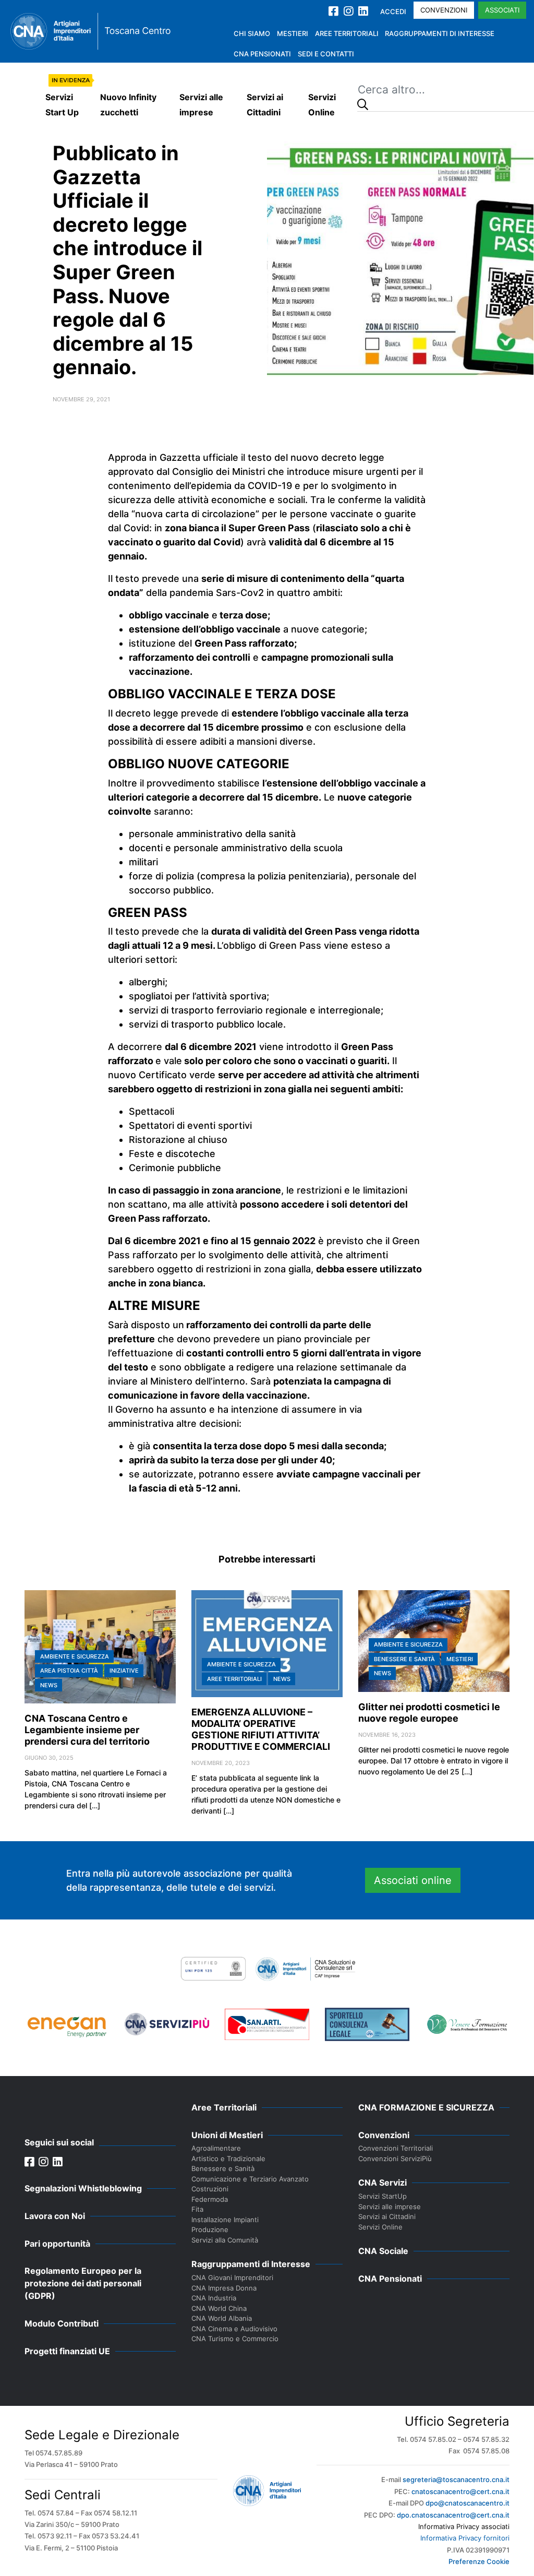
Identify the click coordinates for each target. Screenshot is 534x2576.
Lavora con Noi (55, 2216)
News (49, 1685)
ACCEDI (393, 11)
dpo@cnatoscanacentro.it (468, 2503)
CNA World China (219, 2308)
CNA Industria (214, 2298)
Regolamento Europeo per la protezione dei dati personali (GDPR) (83, 2283)
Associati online (413, 1880)
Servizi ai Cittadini (265, 105)
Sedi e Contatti (326, 54)
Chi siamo (252, 33)
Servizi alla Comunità (225, 2240)
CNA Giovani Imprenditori (232, 2277)
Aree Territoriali (347, 33)
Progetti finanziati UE (67, 2351)
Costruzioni (210, 2189)
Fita (197, 2209)
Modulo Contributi (62, 2323)
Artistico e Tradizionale (228, 2158)
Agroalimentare (216, 2148)
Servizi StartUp (383, 2196)
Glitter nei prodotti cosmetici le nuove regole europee (429, 1713)
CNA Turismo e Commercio (235, 2339)
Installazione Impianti (225, 2220)
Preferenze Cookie (479, 2561)
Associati (502, 10)
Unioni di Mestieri (227, 2135)
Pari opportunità (57, 2244)
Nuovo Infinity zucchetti (128, 105)
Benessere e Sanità (404, 1659)
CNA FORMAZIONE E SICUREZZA (426, 2107)
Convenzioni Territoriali (396, 2148)
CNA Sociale (383, 2251)
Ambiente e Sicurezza (75, 1656)
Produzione (210, 2229)
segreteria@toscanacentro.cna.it (456, 2479)
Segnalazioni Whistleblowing (83, 2188)
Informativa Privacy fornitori (465, 2538)
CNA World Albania (222, 2318)
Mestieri (293, 33)
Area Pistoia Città (69, 1671)
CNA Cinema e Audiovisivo (234, 2329)
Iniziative (124, 1671)
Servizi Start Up (62, 105)
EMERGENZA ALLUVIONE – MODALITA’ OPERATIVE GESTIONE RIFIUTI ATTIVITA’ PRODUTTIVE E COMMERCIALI (261, 1729)
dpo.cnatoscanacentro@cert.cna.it (453, 2515)
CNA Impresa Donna (224, 2288)
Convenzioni (444, 10)
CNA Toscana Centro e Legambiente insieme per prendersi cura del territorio (87, 1730)
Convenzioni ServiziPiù (395, 2158)
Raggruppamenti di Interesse (440, 33)
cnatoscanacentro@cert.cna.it (460, 2491)
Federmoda (210, 2199)
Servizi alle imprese (201, 105)
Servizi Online (322, 105)
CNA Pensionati (262, 54)
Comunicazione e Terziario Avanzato (250, 2179)
